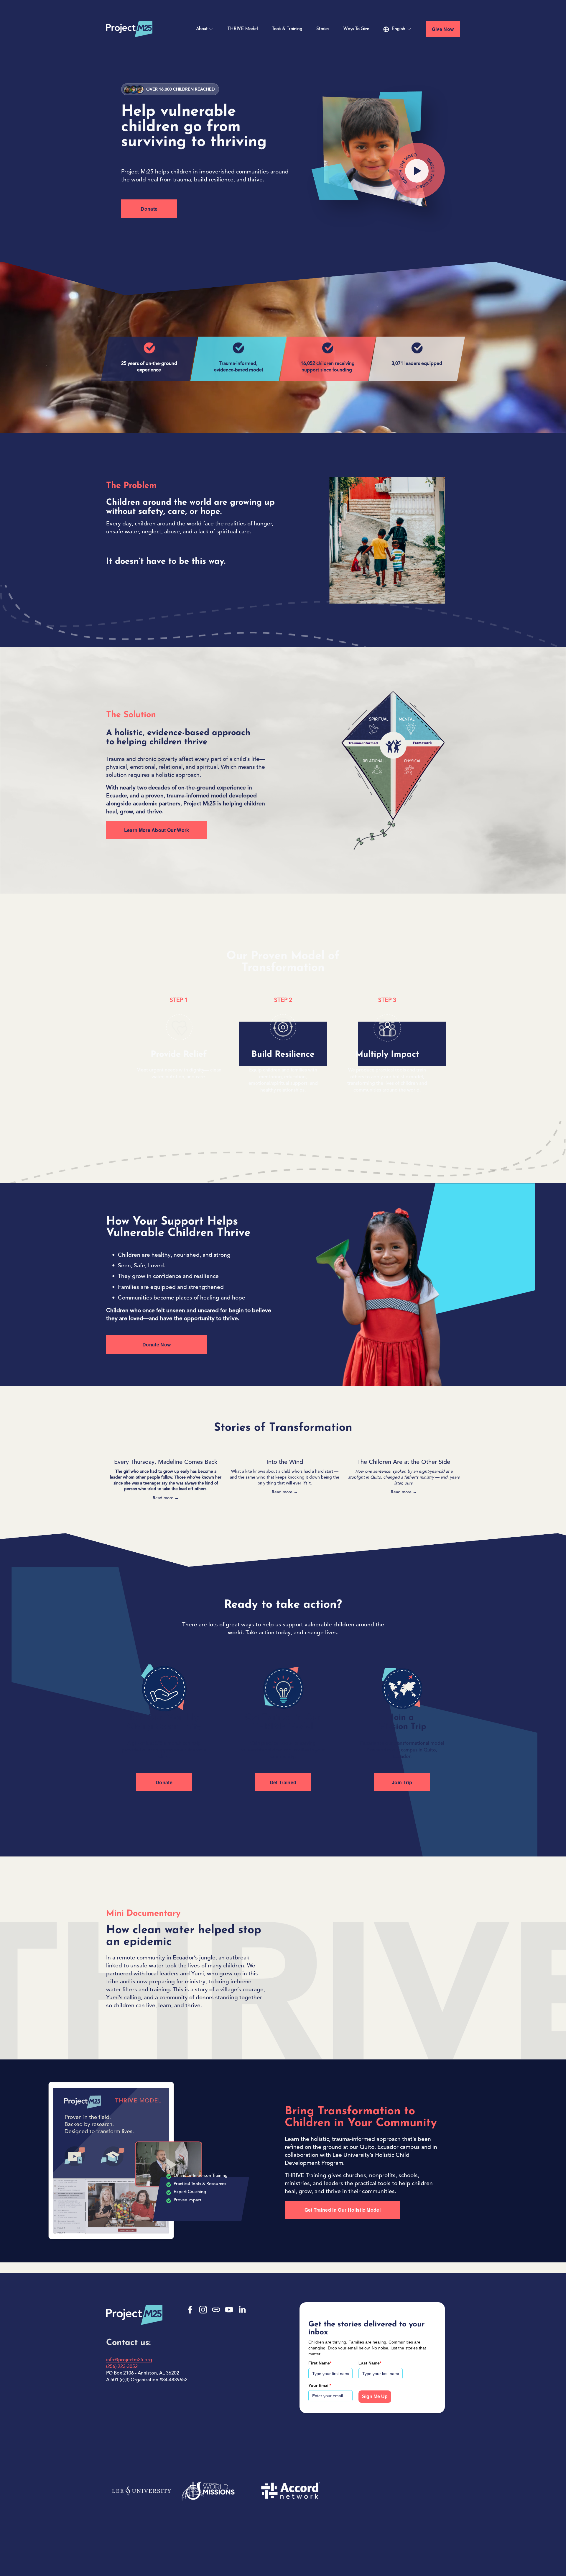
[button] (450, 1443)
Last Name (370, 2363)
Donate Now (157, 1344)
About (202, 29)
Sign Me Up (375, 2396)
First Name (320, 2363)
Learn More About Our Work (157, 830)
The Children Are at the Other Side (404, 1462)
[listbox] (397, 29)
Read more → (166, 1498)
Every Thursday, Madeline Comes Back (166, 1462)
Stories (323, 29)
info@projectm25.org (129, 2360)
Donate (149, 209)
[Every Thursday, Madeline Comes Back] (166, 1452)
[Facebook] (190, 2310)
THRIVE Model (242, 29)
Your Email (320, 2385)
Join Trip (402, 1782)
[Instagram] (203, 2310)
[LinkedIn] (242, 2310)
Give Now (443, 29)
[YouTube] (229, 2310)
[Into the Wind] (285, 1452)
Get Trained (283, 1782)
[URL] (216, 2310)
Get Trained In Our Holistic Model (343, 2210)
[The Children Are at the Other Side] (404, 1452)
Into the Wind (285, 1462)
